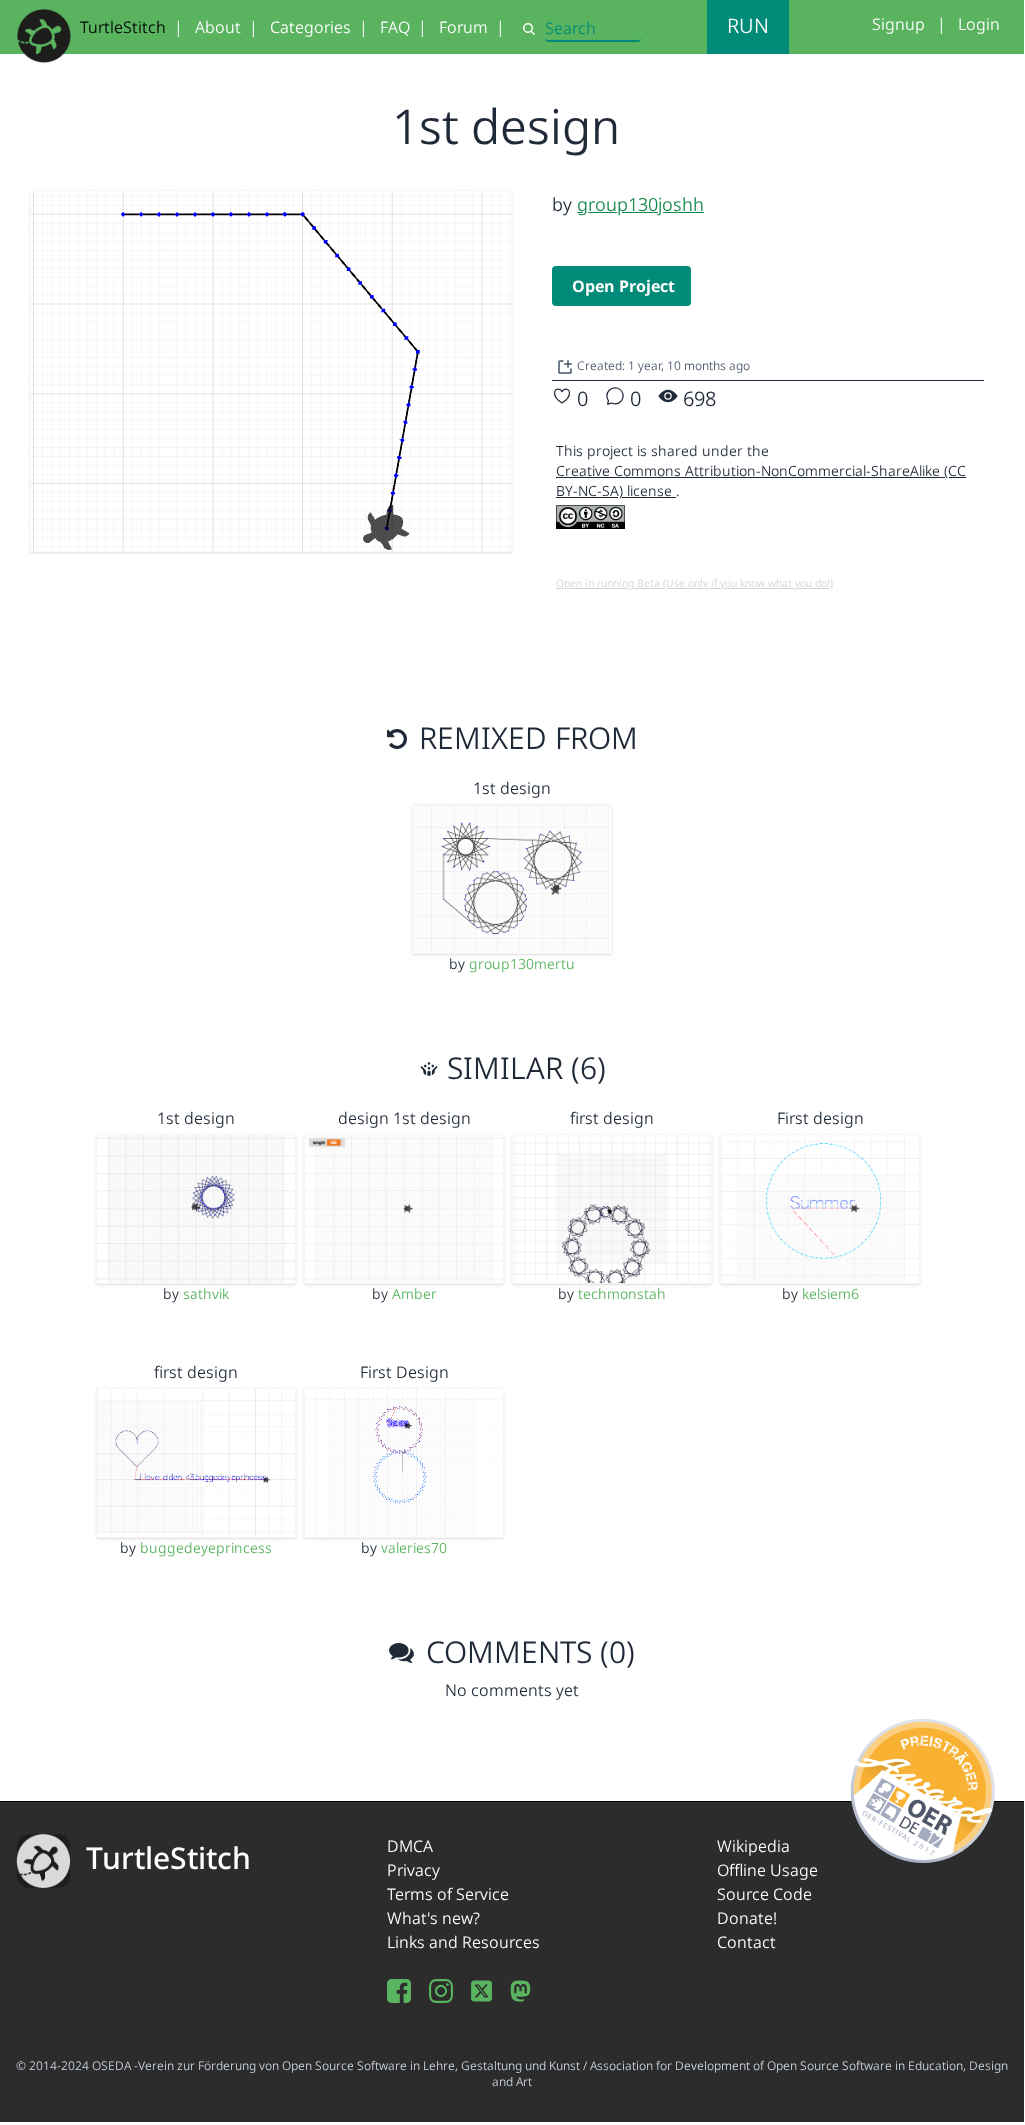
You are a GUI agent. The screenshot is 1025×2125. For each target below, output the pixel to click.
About (218, 27)
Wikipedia (753, 1846)
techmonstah (622, 1293)
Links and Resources (463, 1942)
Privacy (413, 1870)
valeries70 (414, 1547)
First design (820, 1118)
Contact (746, 1942)
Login (979, 24)
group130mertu (522, 963)
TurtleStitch (123, 27)
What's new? (433, 1918)
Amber (414, 1293)
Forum (463, 27)
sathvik (206, 1293)
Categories (310, 27)
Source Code (764, 1894)
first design (612, 1118)
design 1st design (404, 1118)
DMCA (410, 1846)
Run (748, 25)
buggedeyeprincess (206, 1547)
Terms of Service (448, 1894)
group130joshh (640, 204)
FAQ (395, 27)
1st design (512, 788)
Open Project (623, 286)
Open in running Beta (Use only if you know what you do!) (694, 583)
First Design (404, 1372)
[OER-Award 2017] (923, 1787)
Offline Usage (767, 1870)
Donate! (747, 1918)
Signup (898, 24)
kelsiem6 (830, 1293)
